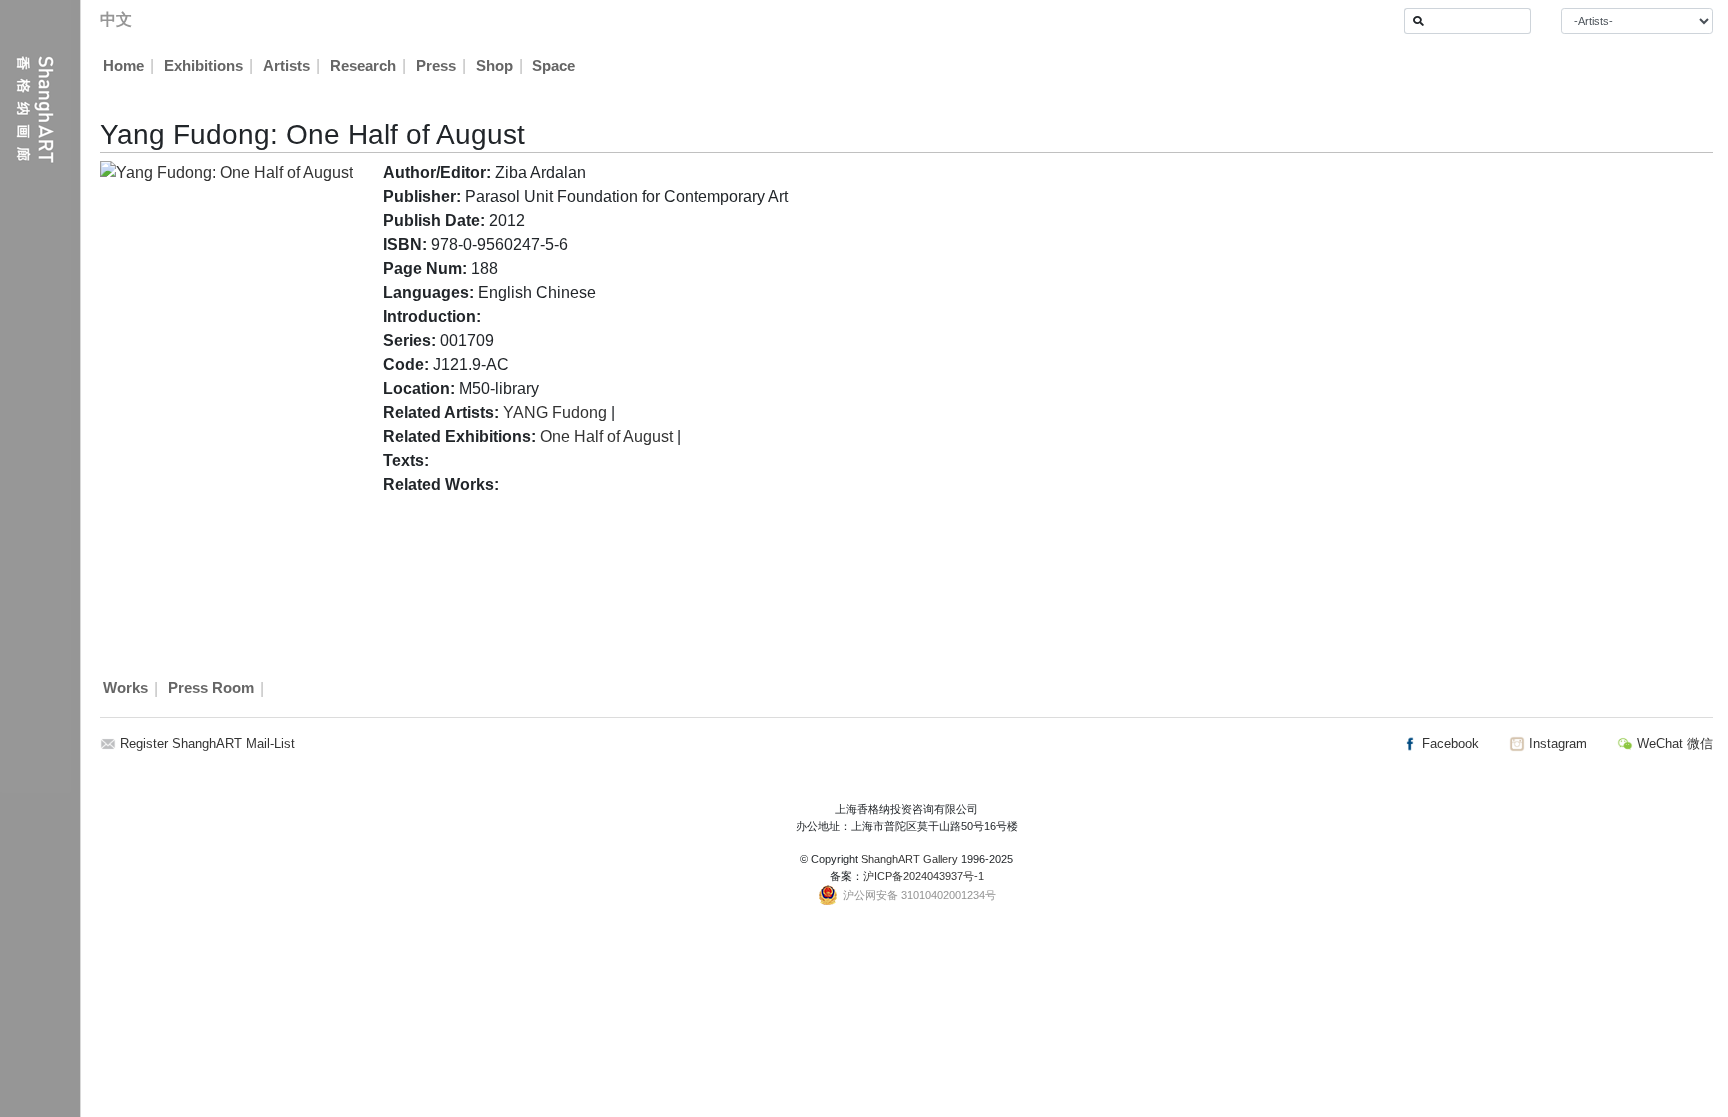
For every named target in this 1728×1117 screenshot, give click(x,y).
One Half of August (606, 436)
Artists (286, 66)
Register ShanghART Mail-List (207, 743)
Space (553, 66)
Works (125, 689)
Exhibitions (203, 66)
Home (123, 66)
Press (436, 66)
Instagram (1556, 743)
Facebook (1448, 743)
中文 (116, 19)
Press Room (211, 689)
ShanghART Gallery (909, 859)
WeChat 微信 (1673, 743)
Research (363, 66)
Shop (494, 66)
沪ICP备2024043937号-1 (923, 876)
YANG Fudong (555, 412)
